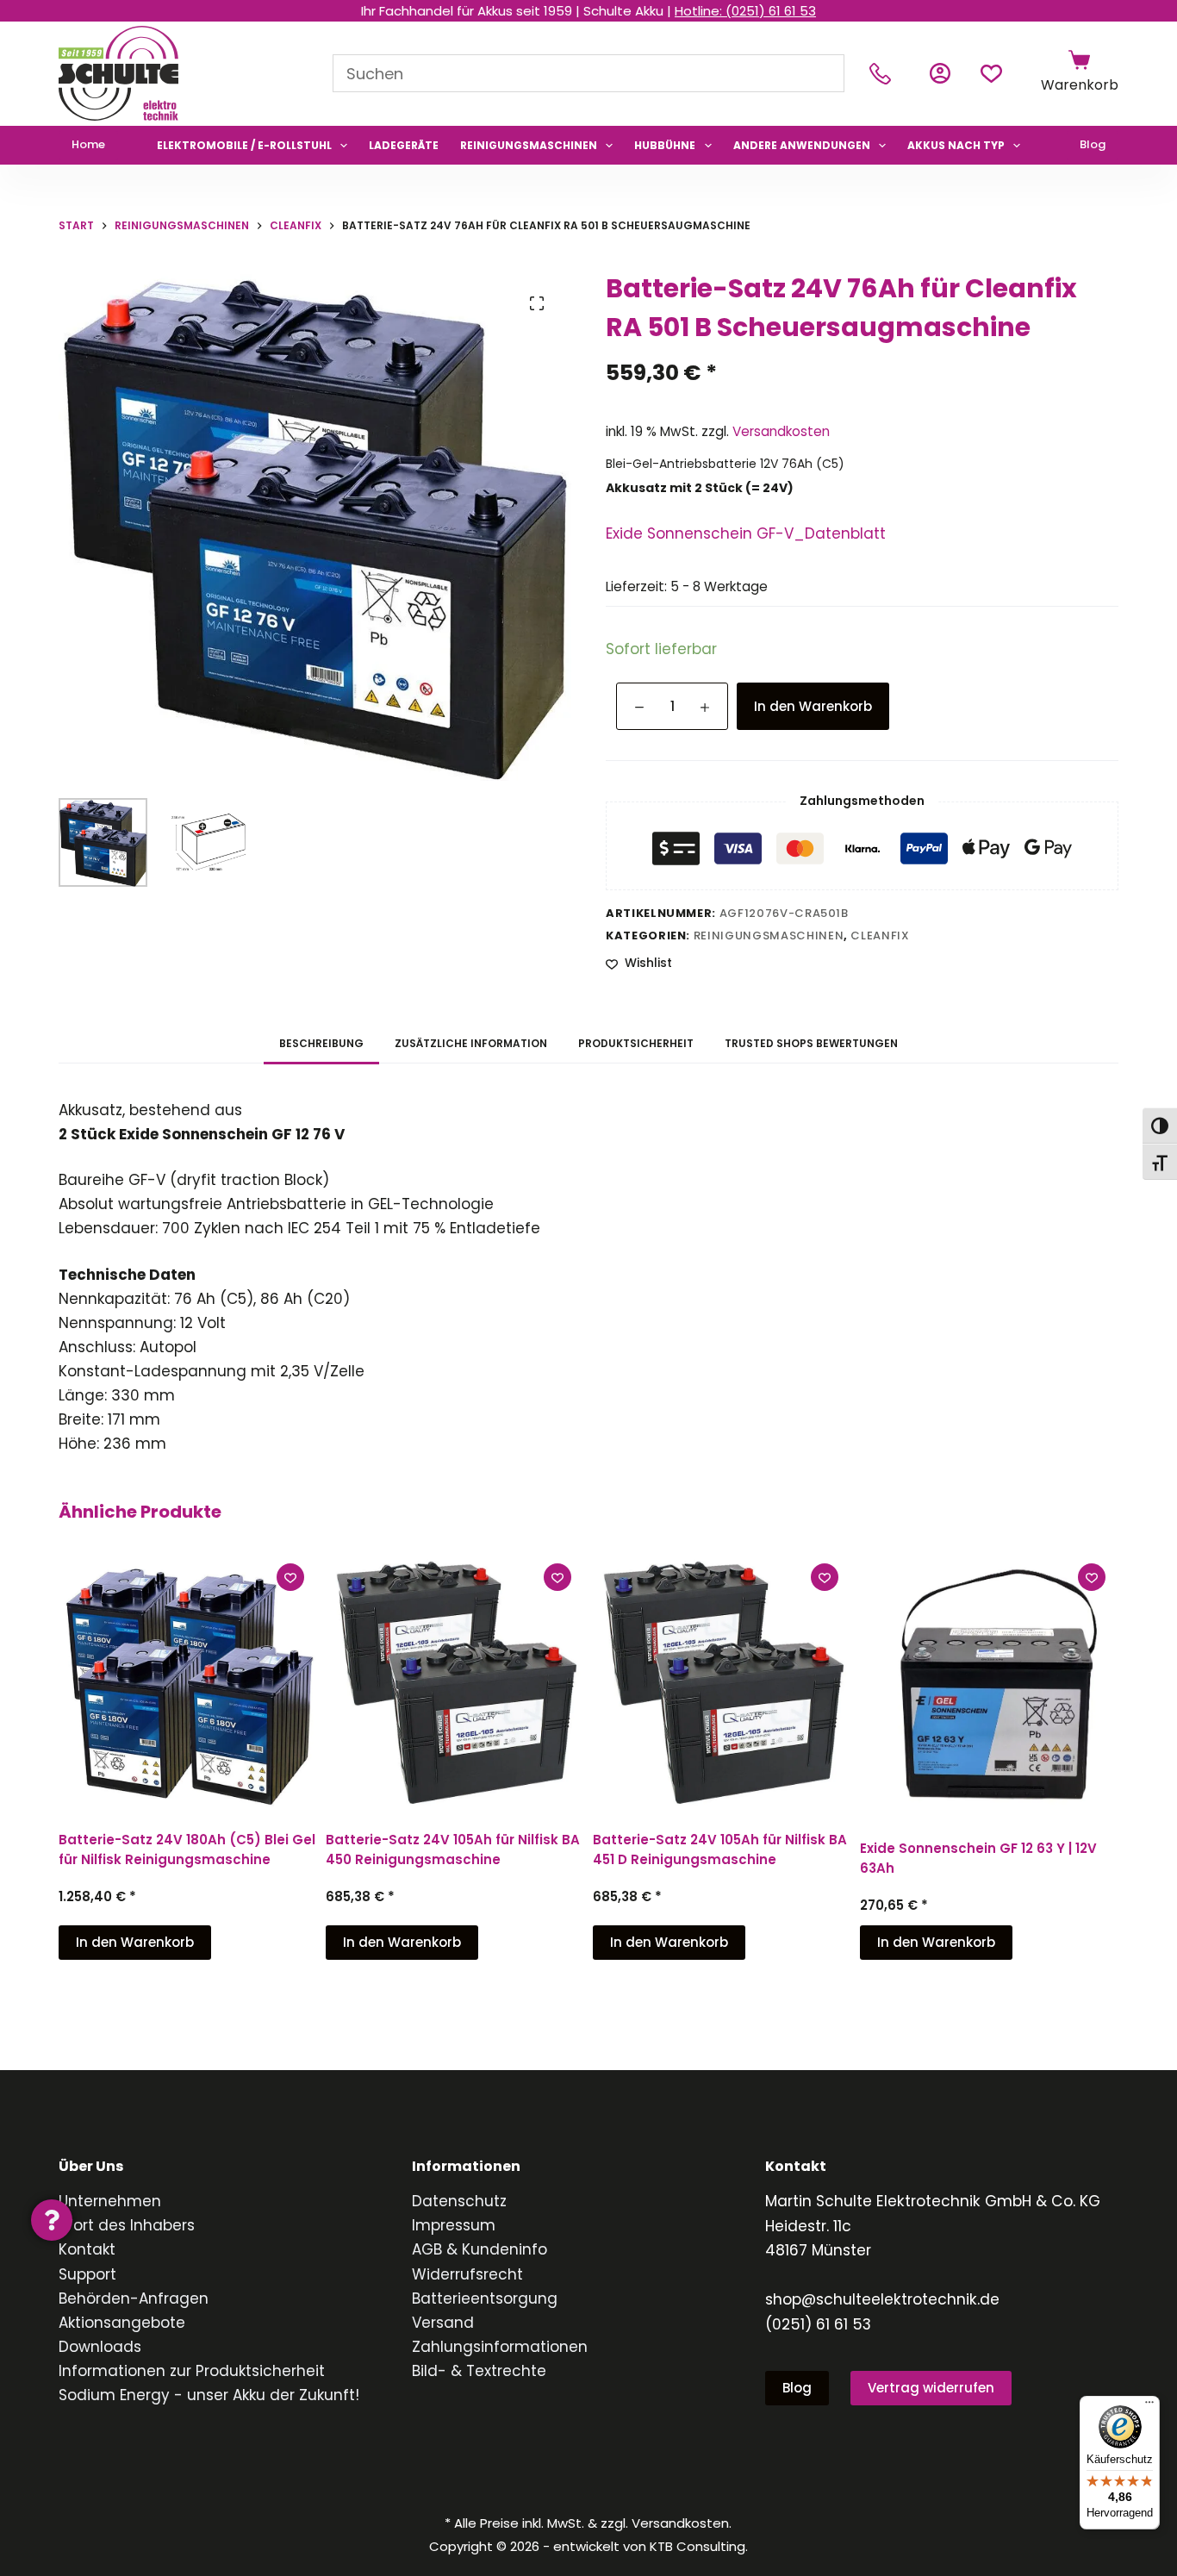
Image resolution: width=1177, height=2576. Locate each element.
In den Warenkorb (813, 706)
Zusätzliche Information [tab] (471, 1043)
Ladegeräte (404, 145)
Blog (1093, 144)
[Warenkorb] (1079, 60)
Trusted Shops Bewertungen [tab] (811, 1043)
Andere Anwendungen (802, 145)
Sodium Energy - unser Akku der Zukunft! (209, 2395)
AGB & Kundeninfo (480, 2249)
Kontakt (87, 2249)
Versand (443, 2323)
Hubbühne (665, 145)
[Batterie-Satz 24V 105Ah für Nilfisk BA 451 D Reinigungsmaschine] (722, 1680)
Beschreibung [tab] (321, 1043)
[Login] (940, 73)
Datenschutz (459, 2201)
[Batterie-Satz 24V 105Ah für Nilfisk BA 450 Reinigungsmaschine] (455, 1680)
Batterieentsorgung (485, 2298)
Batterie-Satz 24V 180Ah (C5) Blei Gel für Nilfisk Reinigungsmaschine (187, 1849)
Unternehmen (110, 2201)
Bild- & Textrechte (479, 2371)
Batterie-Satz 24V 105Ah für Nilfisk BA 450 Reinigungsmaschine (453, 1849)
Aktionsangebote (122, 2323)
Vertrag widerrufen (931, 2388)
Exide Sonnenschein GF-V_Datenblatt (746, 533)
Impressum (454, 2225)
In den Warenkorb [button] (135, 1942)
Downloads (100, 2347)
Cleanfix (880, 936)
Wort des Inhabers (127, 2225)
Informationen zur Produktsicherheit (192, 2371)
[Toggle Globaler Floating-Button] (52, 2220)
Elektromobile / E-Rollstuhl (244, 145)
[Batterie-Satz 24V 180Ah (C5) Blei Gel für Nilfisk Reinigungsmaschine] (188, 1680)
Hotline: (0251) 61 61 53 (745, 11)
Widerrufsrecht (467, 2274)
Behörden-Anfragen (134, 2298)
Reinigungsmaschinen (529, 145)
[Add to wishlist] (290, 1577)
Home (88, 144)
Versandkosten (781, 431)
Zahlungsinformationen (500, 2347)
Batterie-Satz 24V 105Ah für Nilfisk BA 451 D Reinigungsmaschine (720, 1849)
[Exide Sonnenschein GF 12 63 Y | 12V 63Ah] (989, 1684)
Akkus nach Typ (956, 145)
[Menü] (1149, 2406)
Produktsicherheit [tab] (636, 1043)
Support (87, 2274)
